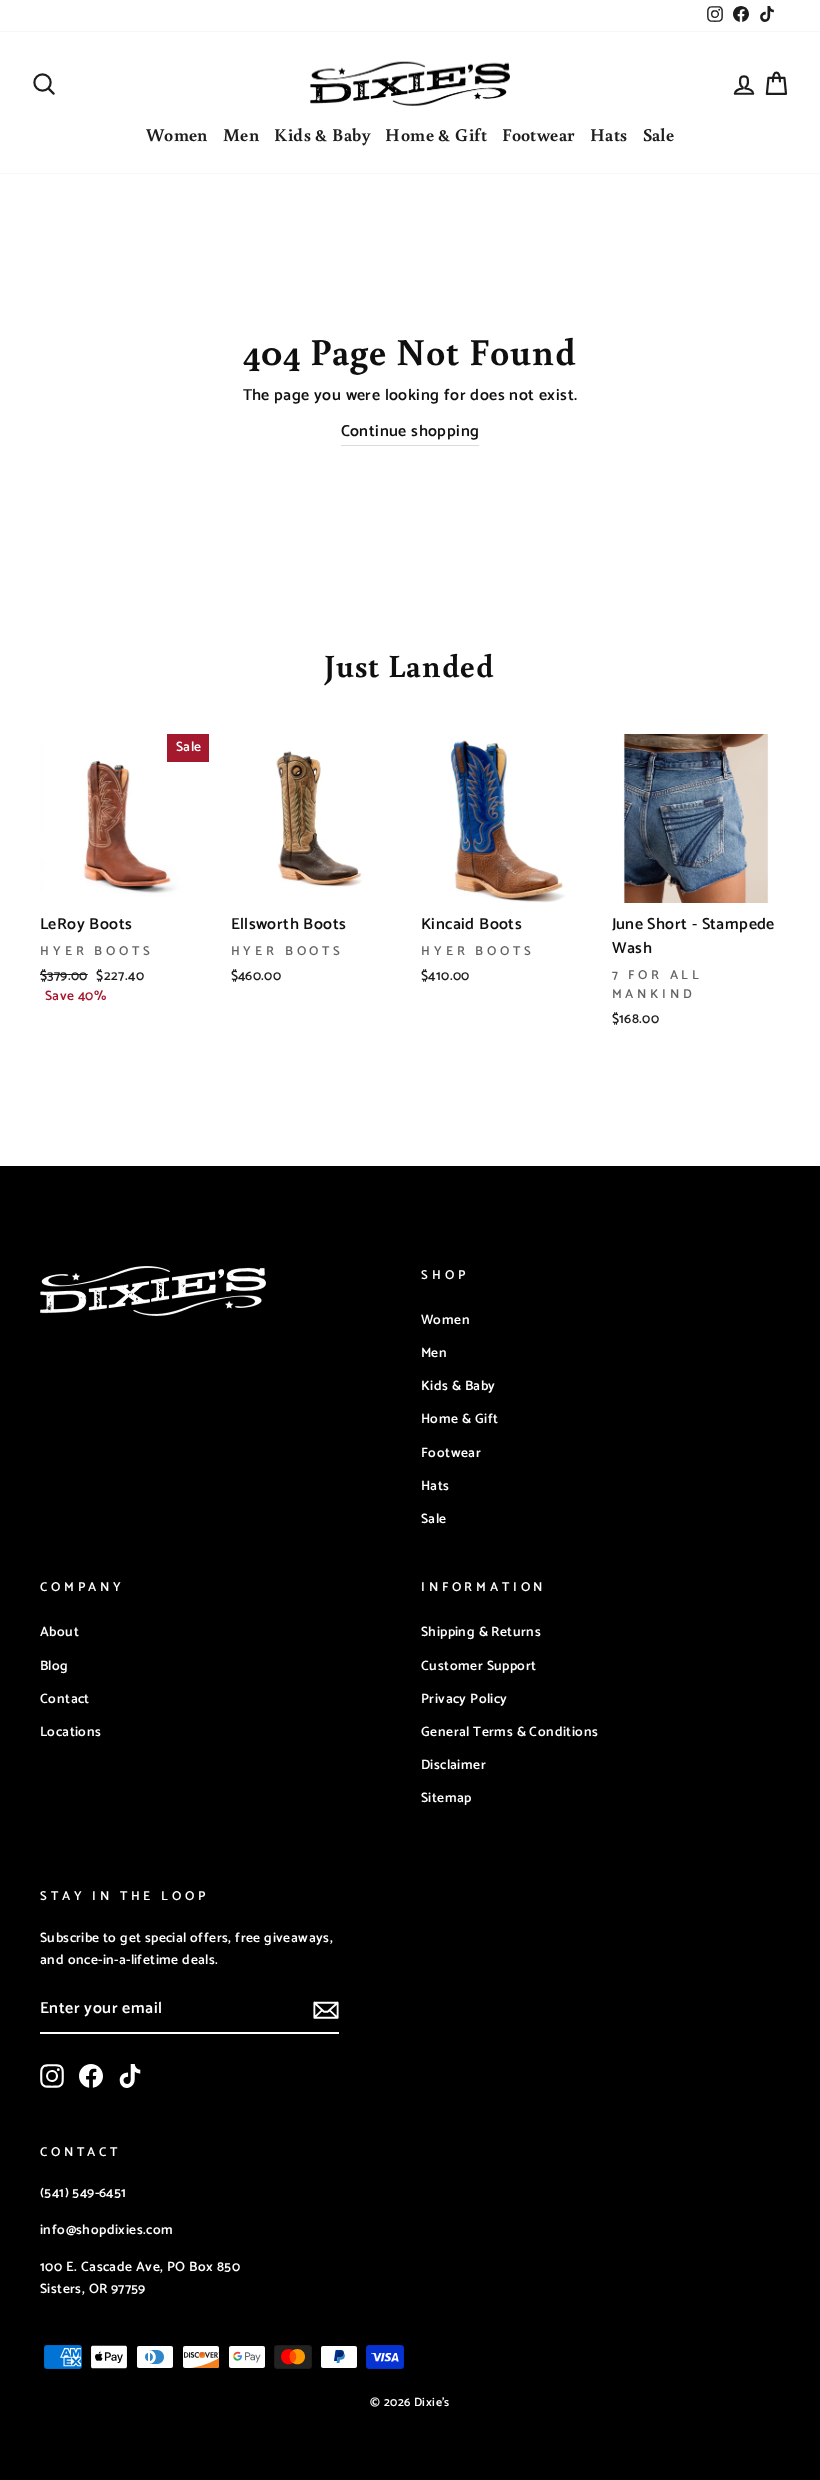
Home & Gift (436, 134)
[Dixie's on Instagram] (52, 2076)
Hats (609, 134)
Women (177, 134)
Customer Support (478, 1666)
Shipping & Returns (481, 1632)
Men (241, 134)
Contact (65, 1699)
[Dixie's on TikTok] (130, 2076)
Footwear (538, 134)
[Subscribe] (326, 2010)
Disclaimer (453, 1765)
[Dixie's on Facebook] (91, 2076)
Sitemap (446, 1798)
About (59, 1632)
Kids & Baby (322, 134)
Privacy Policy (464, 1699)
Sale (659, 134)
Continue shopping (410, 432)
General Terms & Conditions (509, 1732)
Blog (54, 1666)
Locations (71, 1732)
